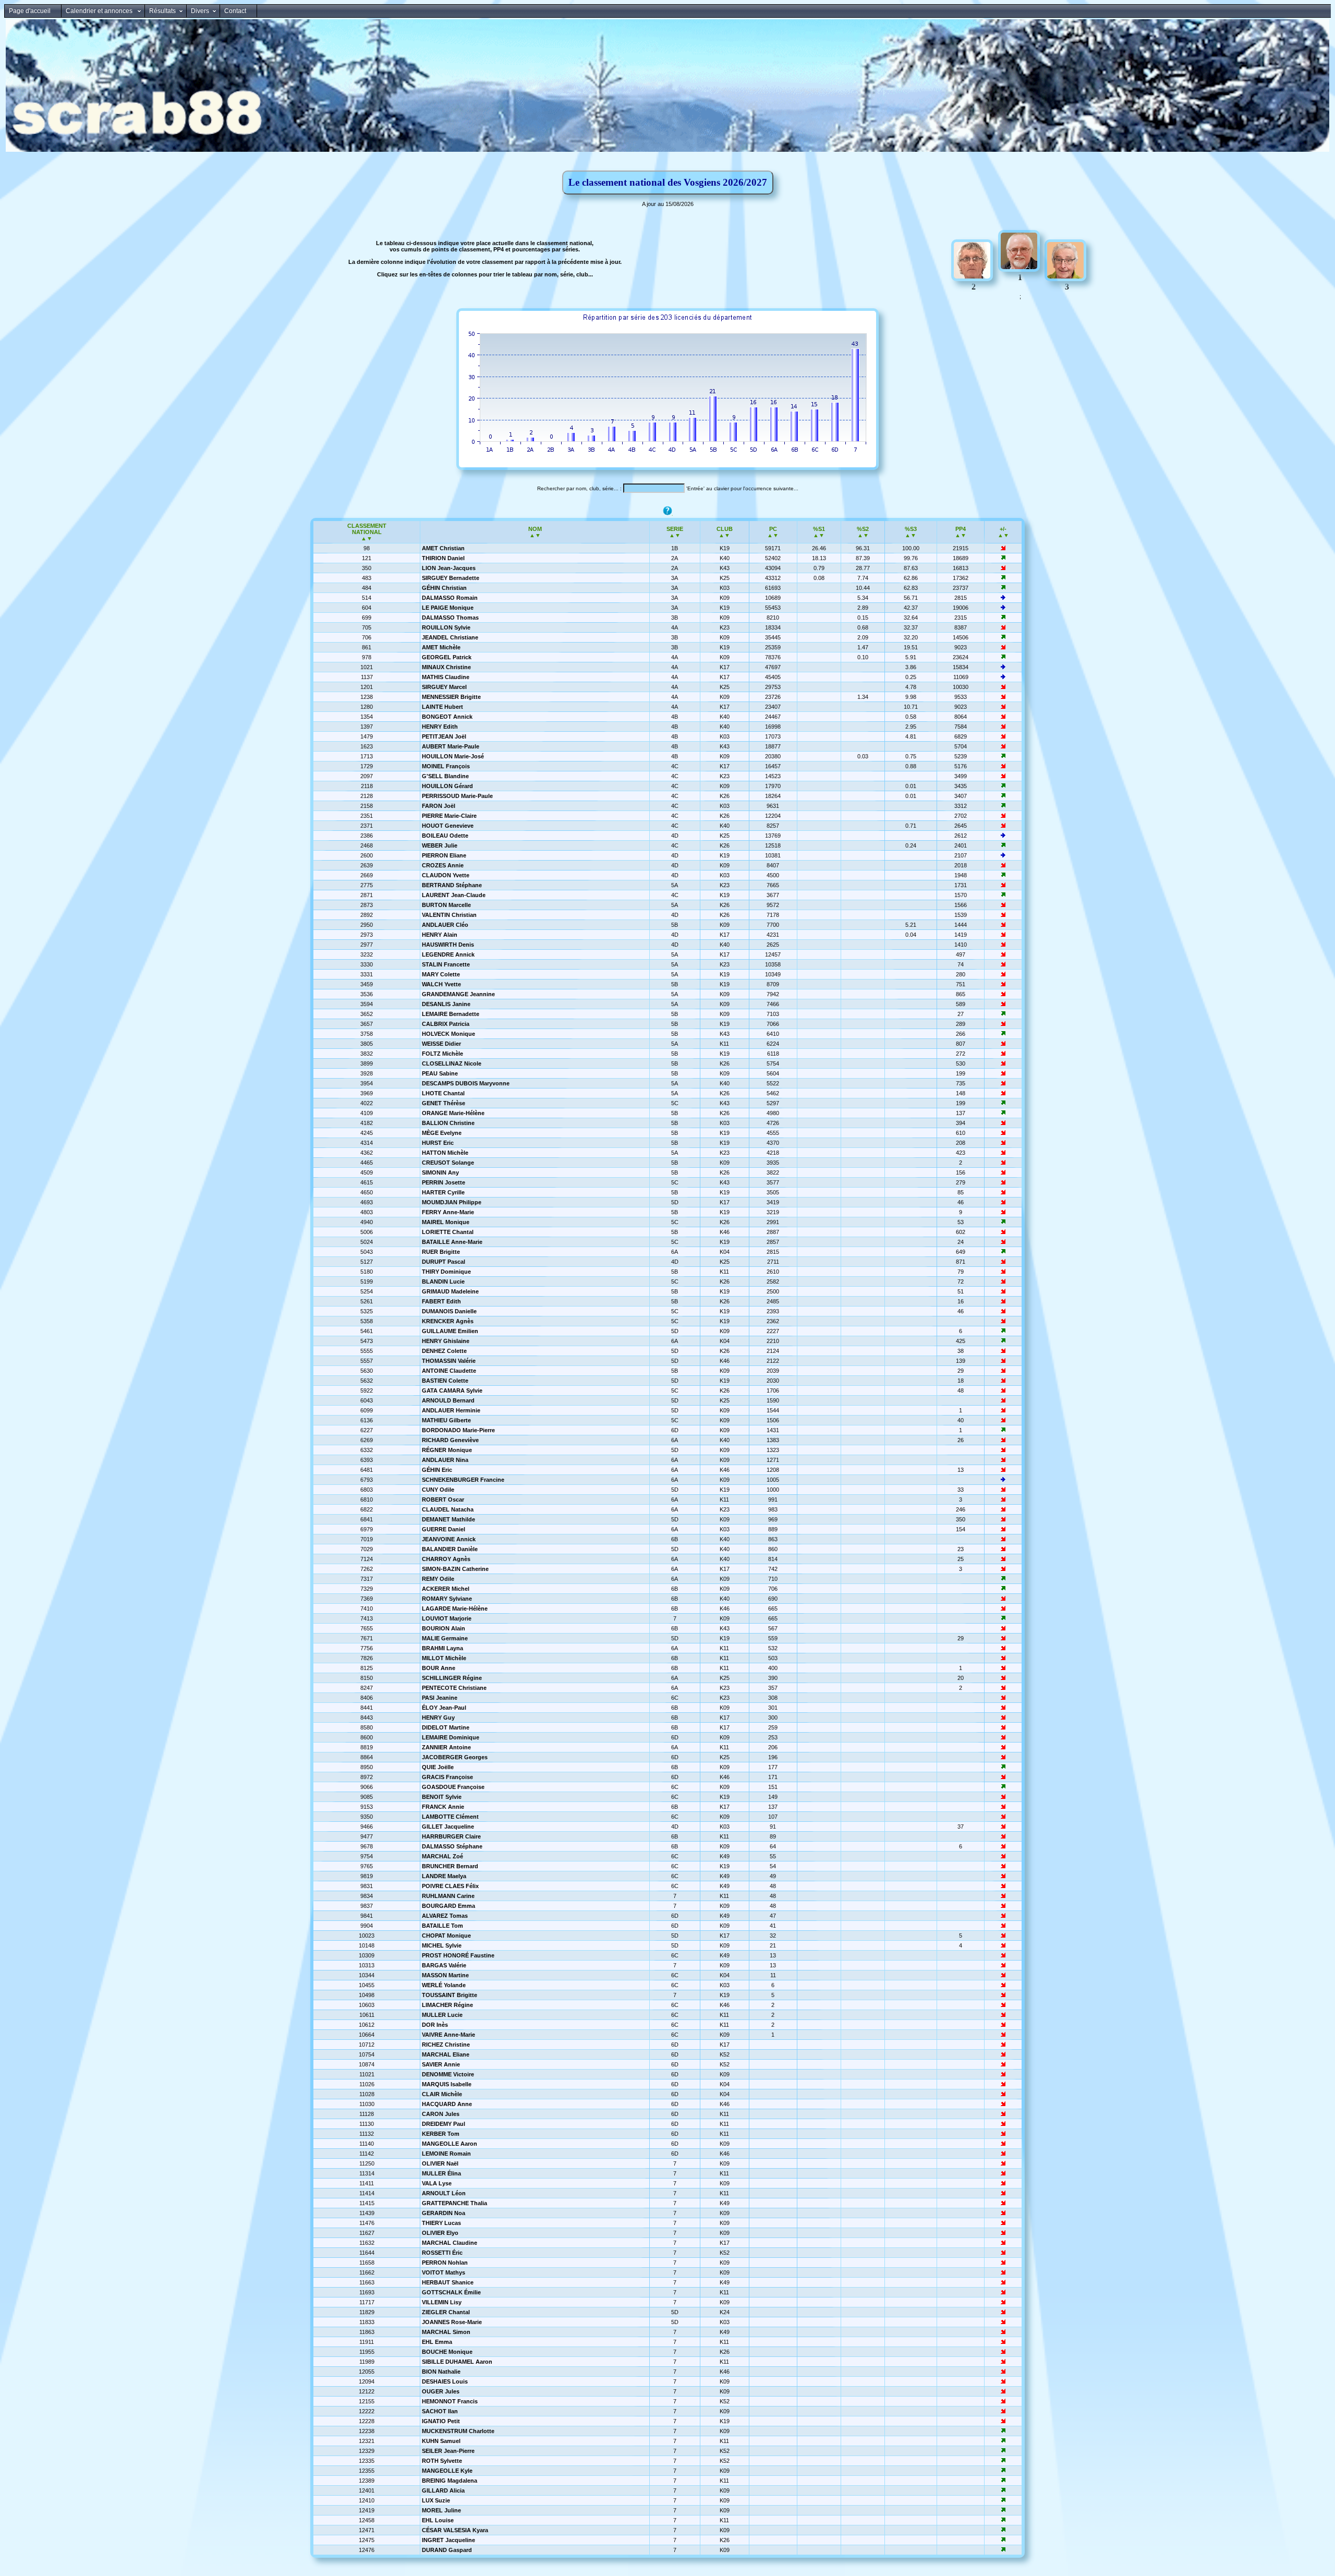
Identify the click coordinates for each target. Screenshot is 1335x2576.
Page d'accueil (30, 11)
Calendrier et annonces (100, 11)
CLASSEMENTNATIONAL (367, 529)
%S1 (819, 529)
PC (773, 529)
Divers (200, 11)
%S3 (911, 529)
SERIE (675, 529)
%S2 (863, 529)
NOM (535, 529)
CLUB (725, 529)
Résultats (162, 11)
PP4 (961, 529)
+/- (1003, 529)
